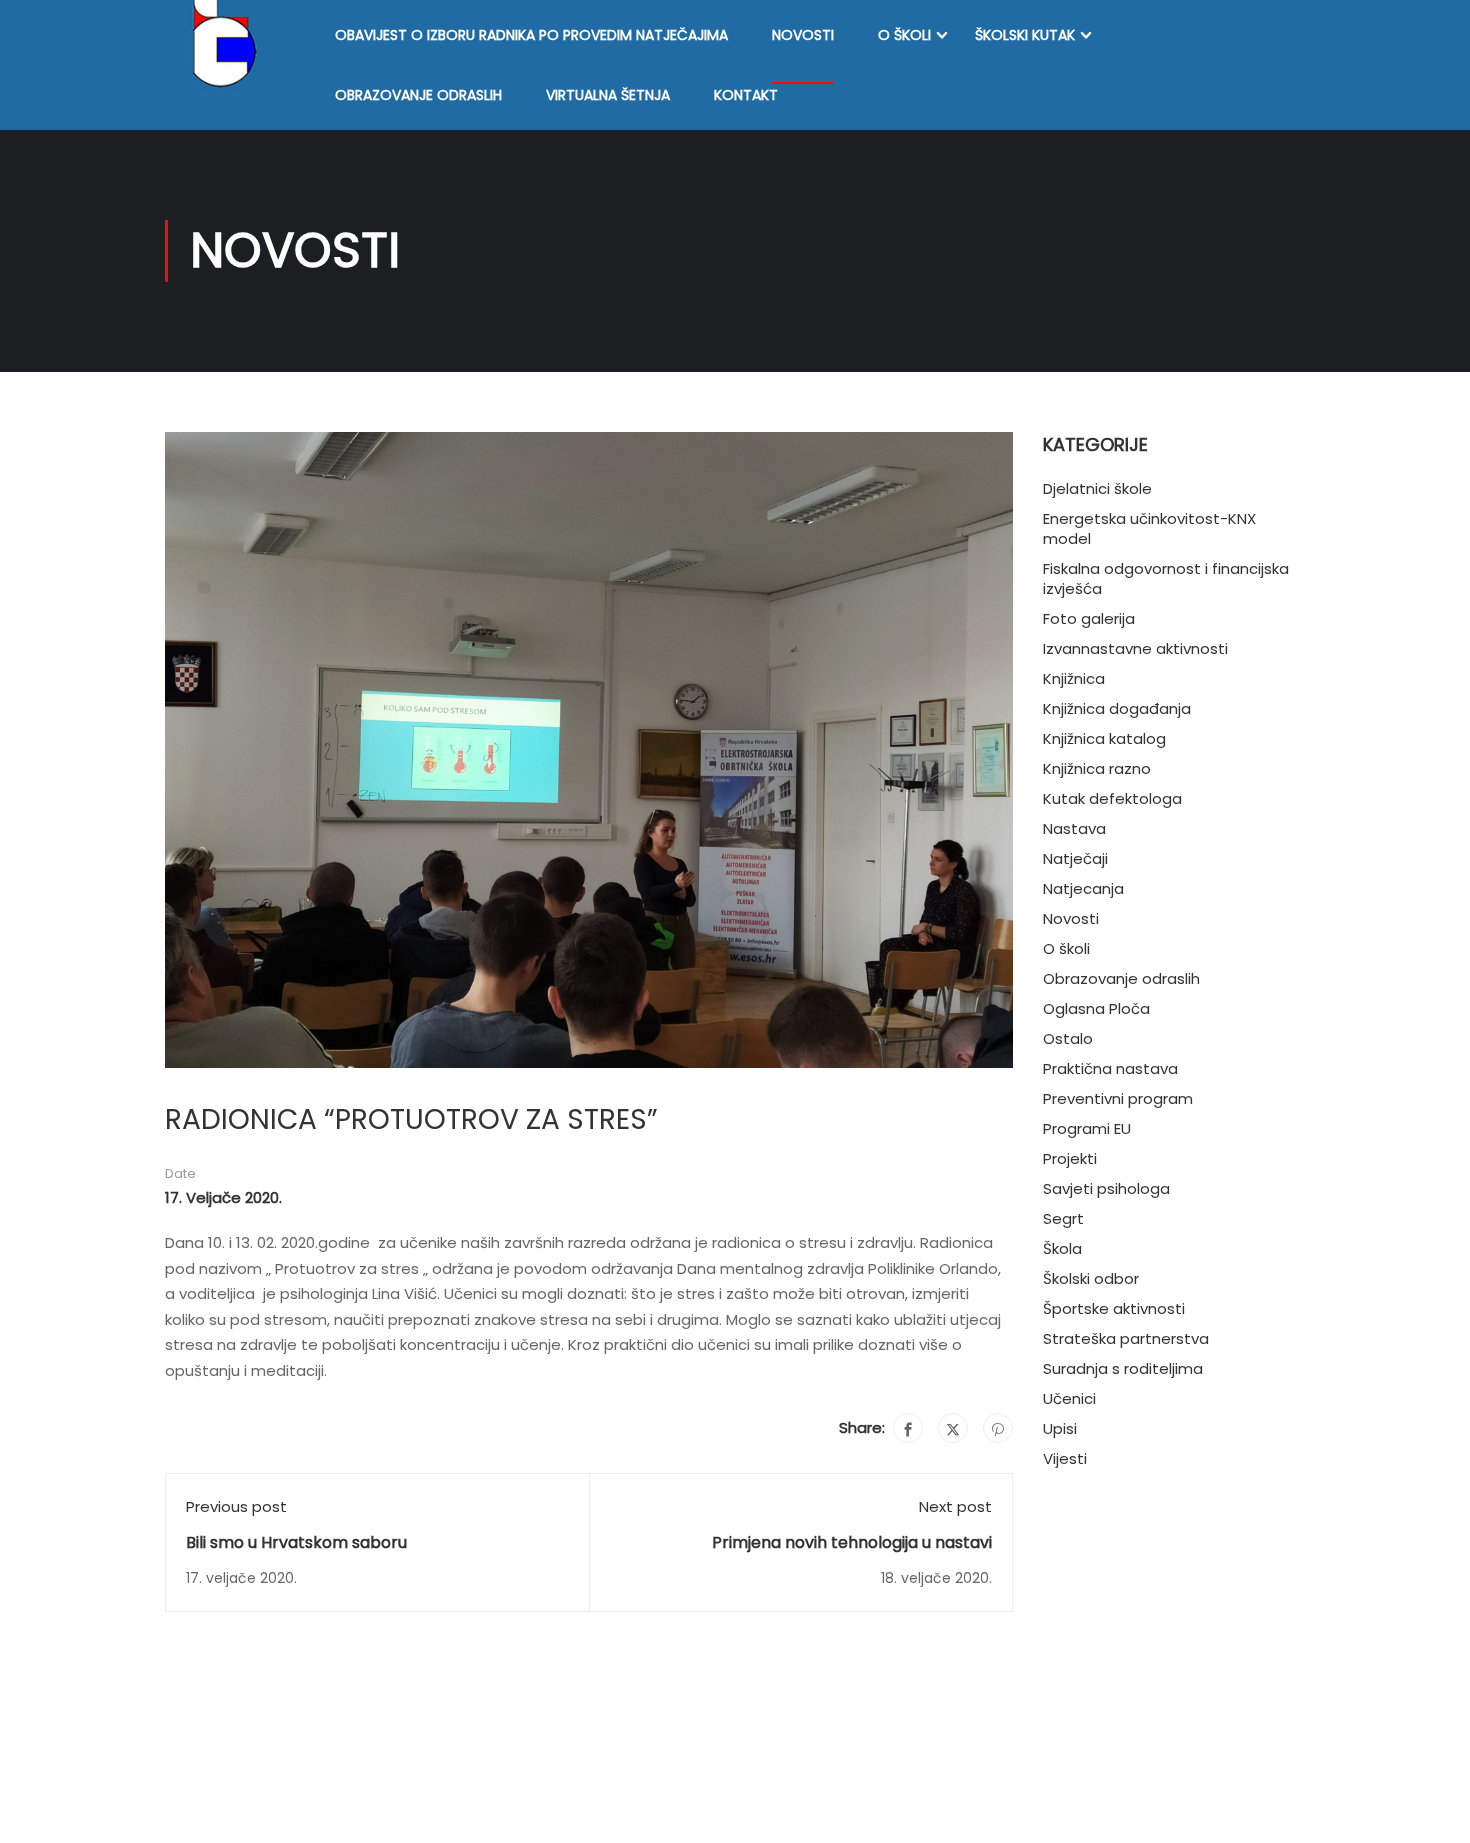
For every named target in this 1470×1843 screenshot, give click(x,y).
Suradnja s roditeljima (1123, 1368)
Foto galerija (1089, 618)
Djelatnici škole (1097, 488)
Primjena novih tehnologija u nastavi (852, 1542)
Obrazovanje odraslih (418, 95)
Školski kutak (1025, 35)
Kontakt (746, 95)
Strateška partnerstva (1126, 1338)
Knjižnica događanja (1117, 708)
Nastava (1074, 828)
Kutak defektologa (1112, 798)
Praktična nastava (1110, 1068)
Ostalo (1068, 1038)
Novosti (803, 35)
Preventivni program (1118, 1098)
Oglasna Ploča (1096, 1008)
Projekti (1070, 1158)
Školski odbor (1091, 1278)
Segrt (1063, 1218)
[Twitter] (953, 1428)
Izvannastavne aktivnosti (1135, 648)
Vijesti (1065, 1458)
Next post (955, 1506)
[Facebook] (908, 1428)
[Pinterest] (998, 1428)
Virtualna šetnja (608, 95)
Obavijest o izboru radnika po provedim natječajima (531, 35)
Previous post (236, 1506)
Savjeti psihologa (1106, 1188)
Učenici (1069, 1398)
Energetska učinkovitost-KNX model (1149, 528)
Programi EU (1087, 1128)
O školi (904, 35)
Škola (1062, 1248)
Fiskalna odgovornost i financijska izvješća (1166, 578)
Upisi (1060, 1428)
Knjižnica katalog (1104, 738)
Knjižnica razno (1097, 768)
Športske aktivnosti (1114, 1308)
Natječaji (1075, 858)
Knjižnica (1074, 678)
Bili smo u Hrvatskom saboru (296, 1542)
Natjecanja (1083, 888)
